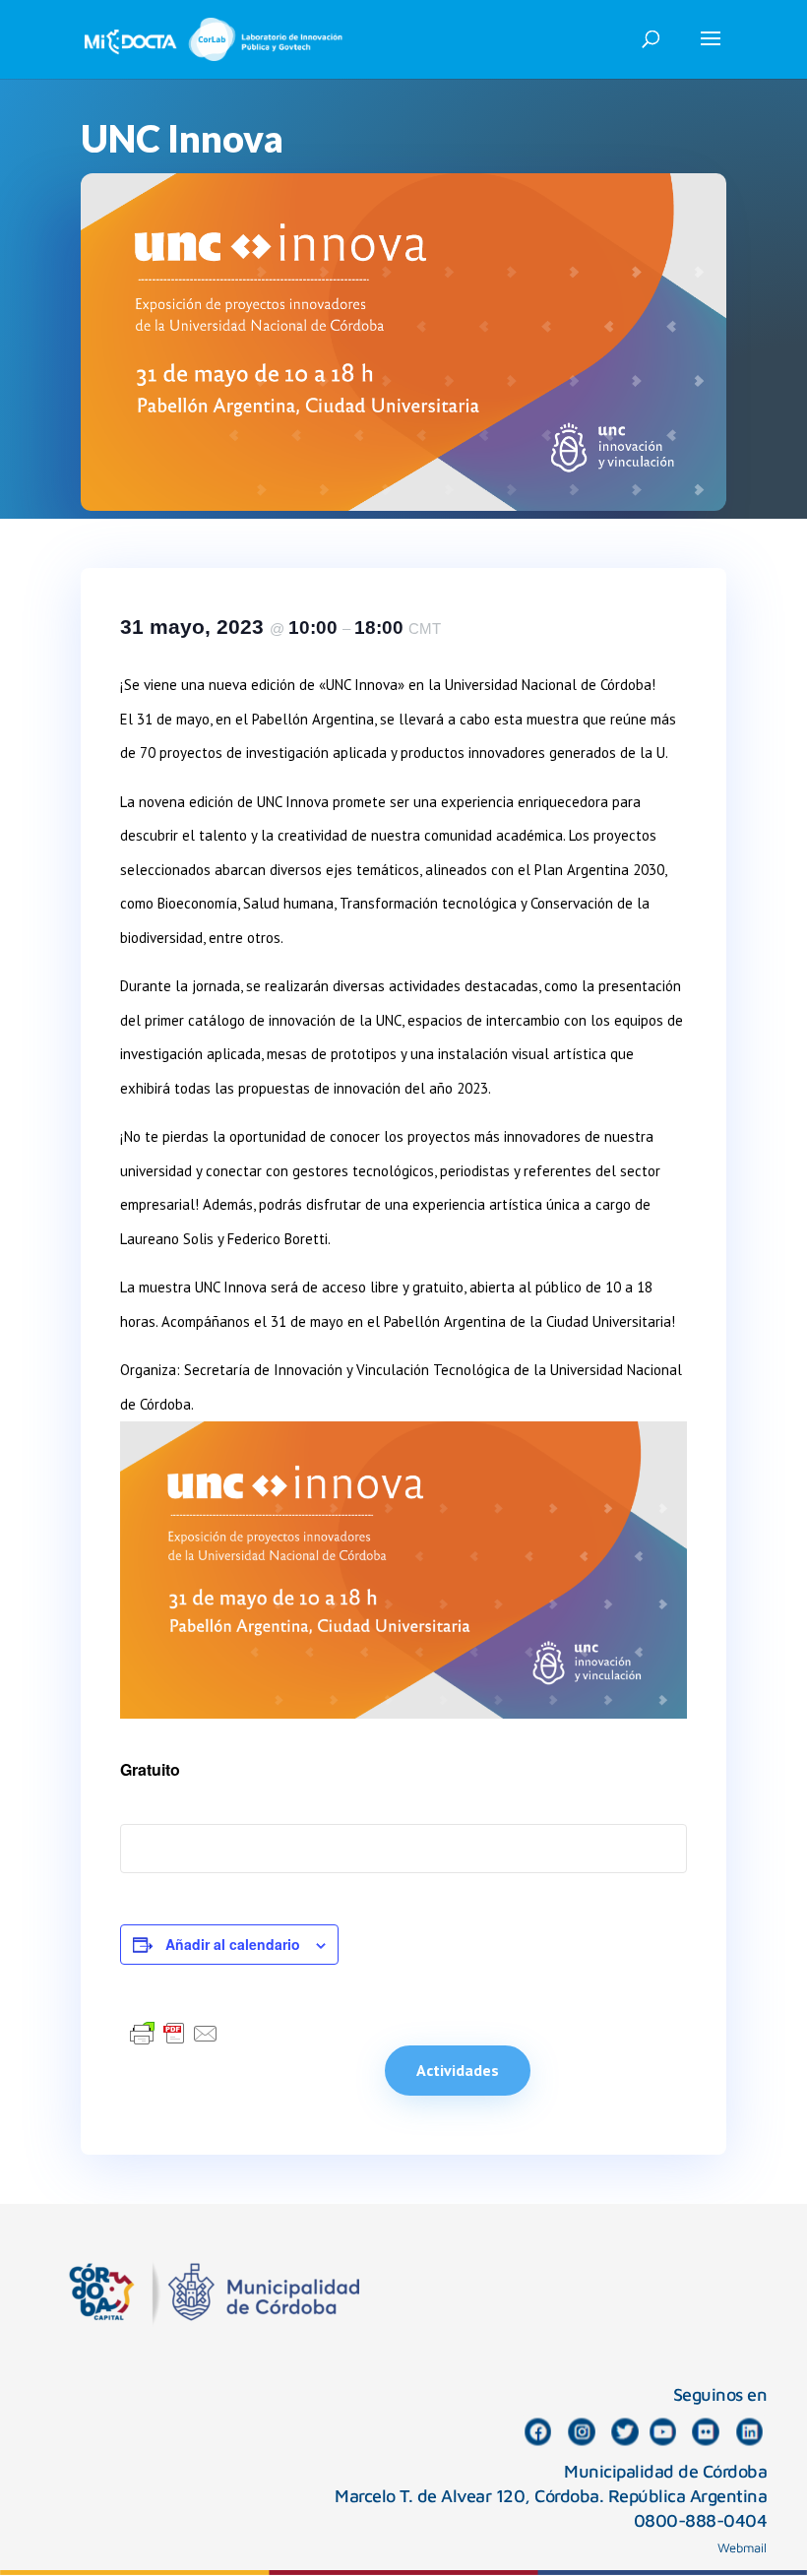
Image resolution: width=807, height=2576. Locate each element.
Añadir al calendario (233, 1944)
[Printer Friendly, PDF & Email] (174, 2033)
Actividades (458, 2070)
